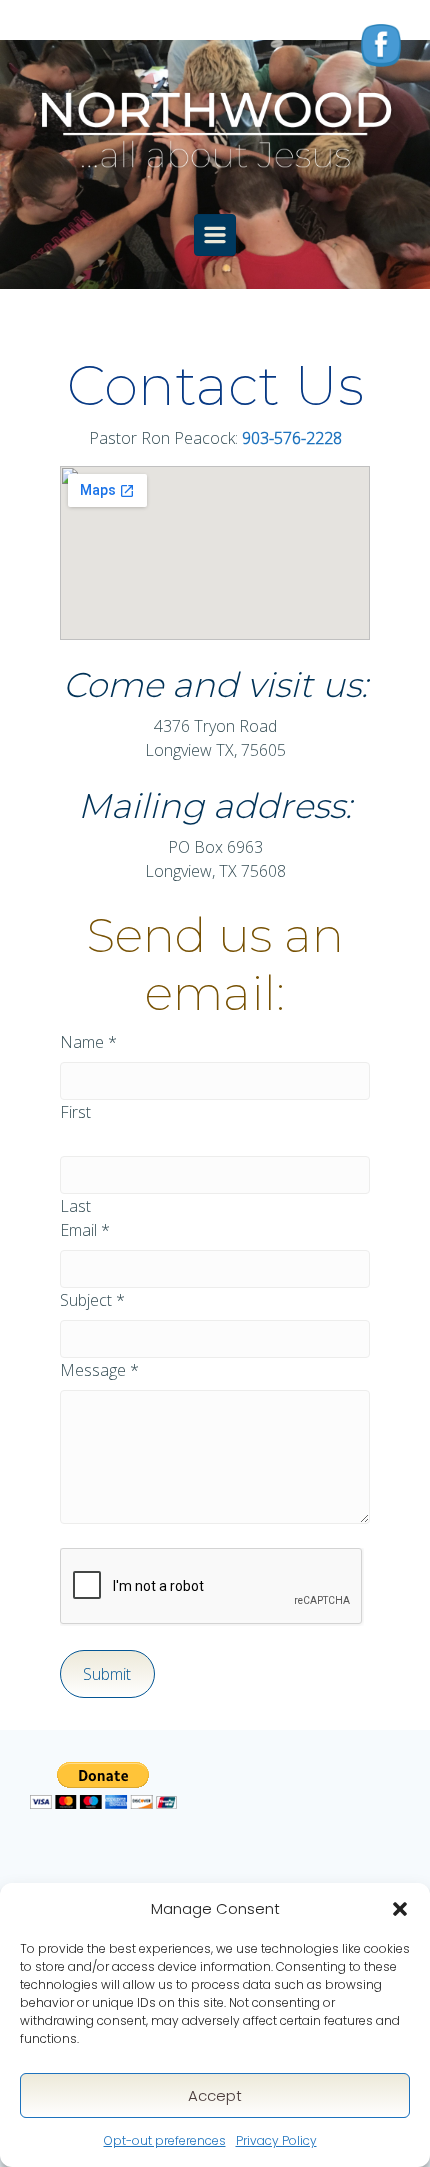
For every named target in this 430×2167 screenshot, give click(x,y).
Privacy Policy (276, 2140)
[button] (400, 1909)
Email (85, 1230)
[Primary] (215, 235)
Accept (215, 2095)
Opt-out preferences (165, 2140)
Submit (107, 1674)
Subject (92, 1300)
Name (88, 1042)
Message (99, 1370)
